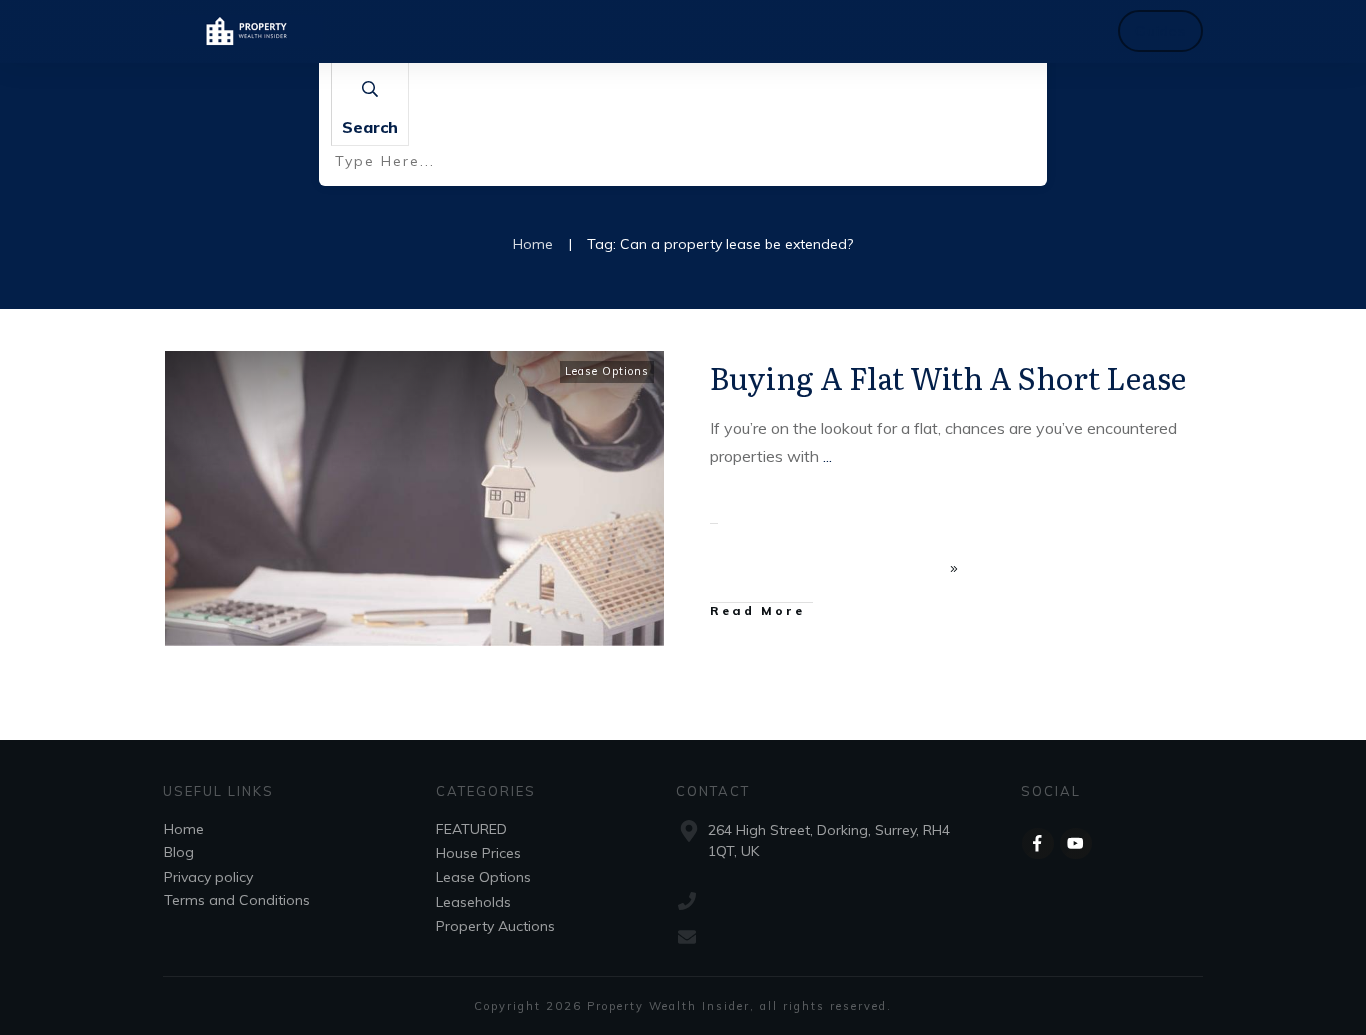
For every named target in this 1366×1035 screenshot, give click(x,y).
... (827, 456)
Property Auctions (495, 926)
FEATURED (471, 829)
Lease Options (607, 371)
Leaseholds (473, 902)
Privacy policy (208, 877)
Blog (179, 852)
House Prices (478, 853)
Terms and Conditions (237, 900)
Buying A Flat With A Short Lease (948, 377)
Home (184, 829)
